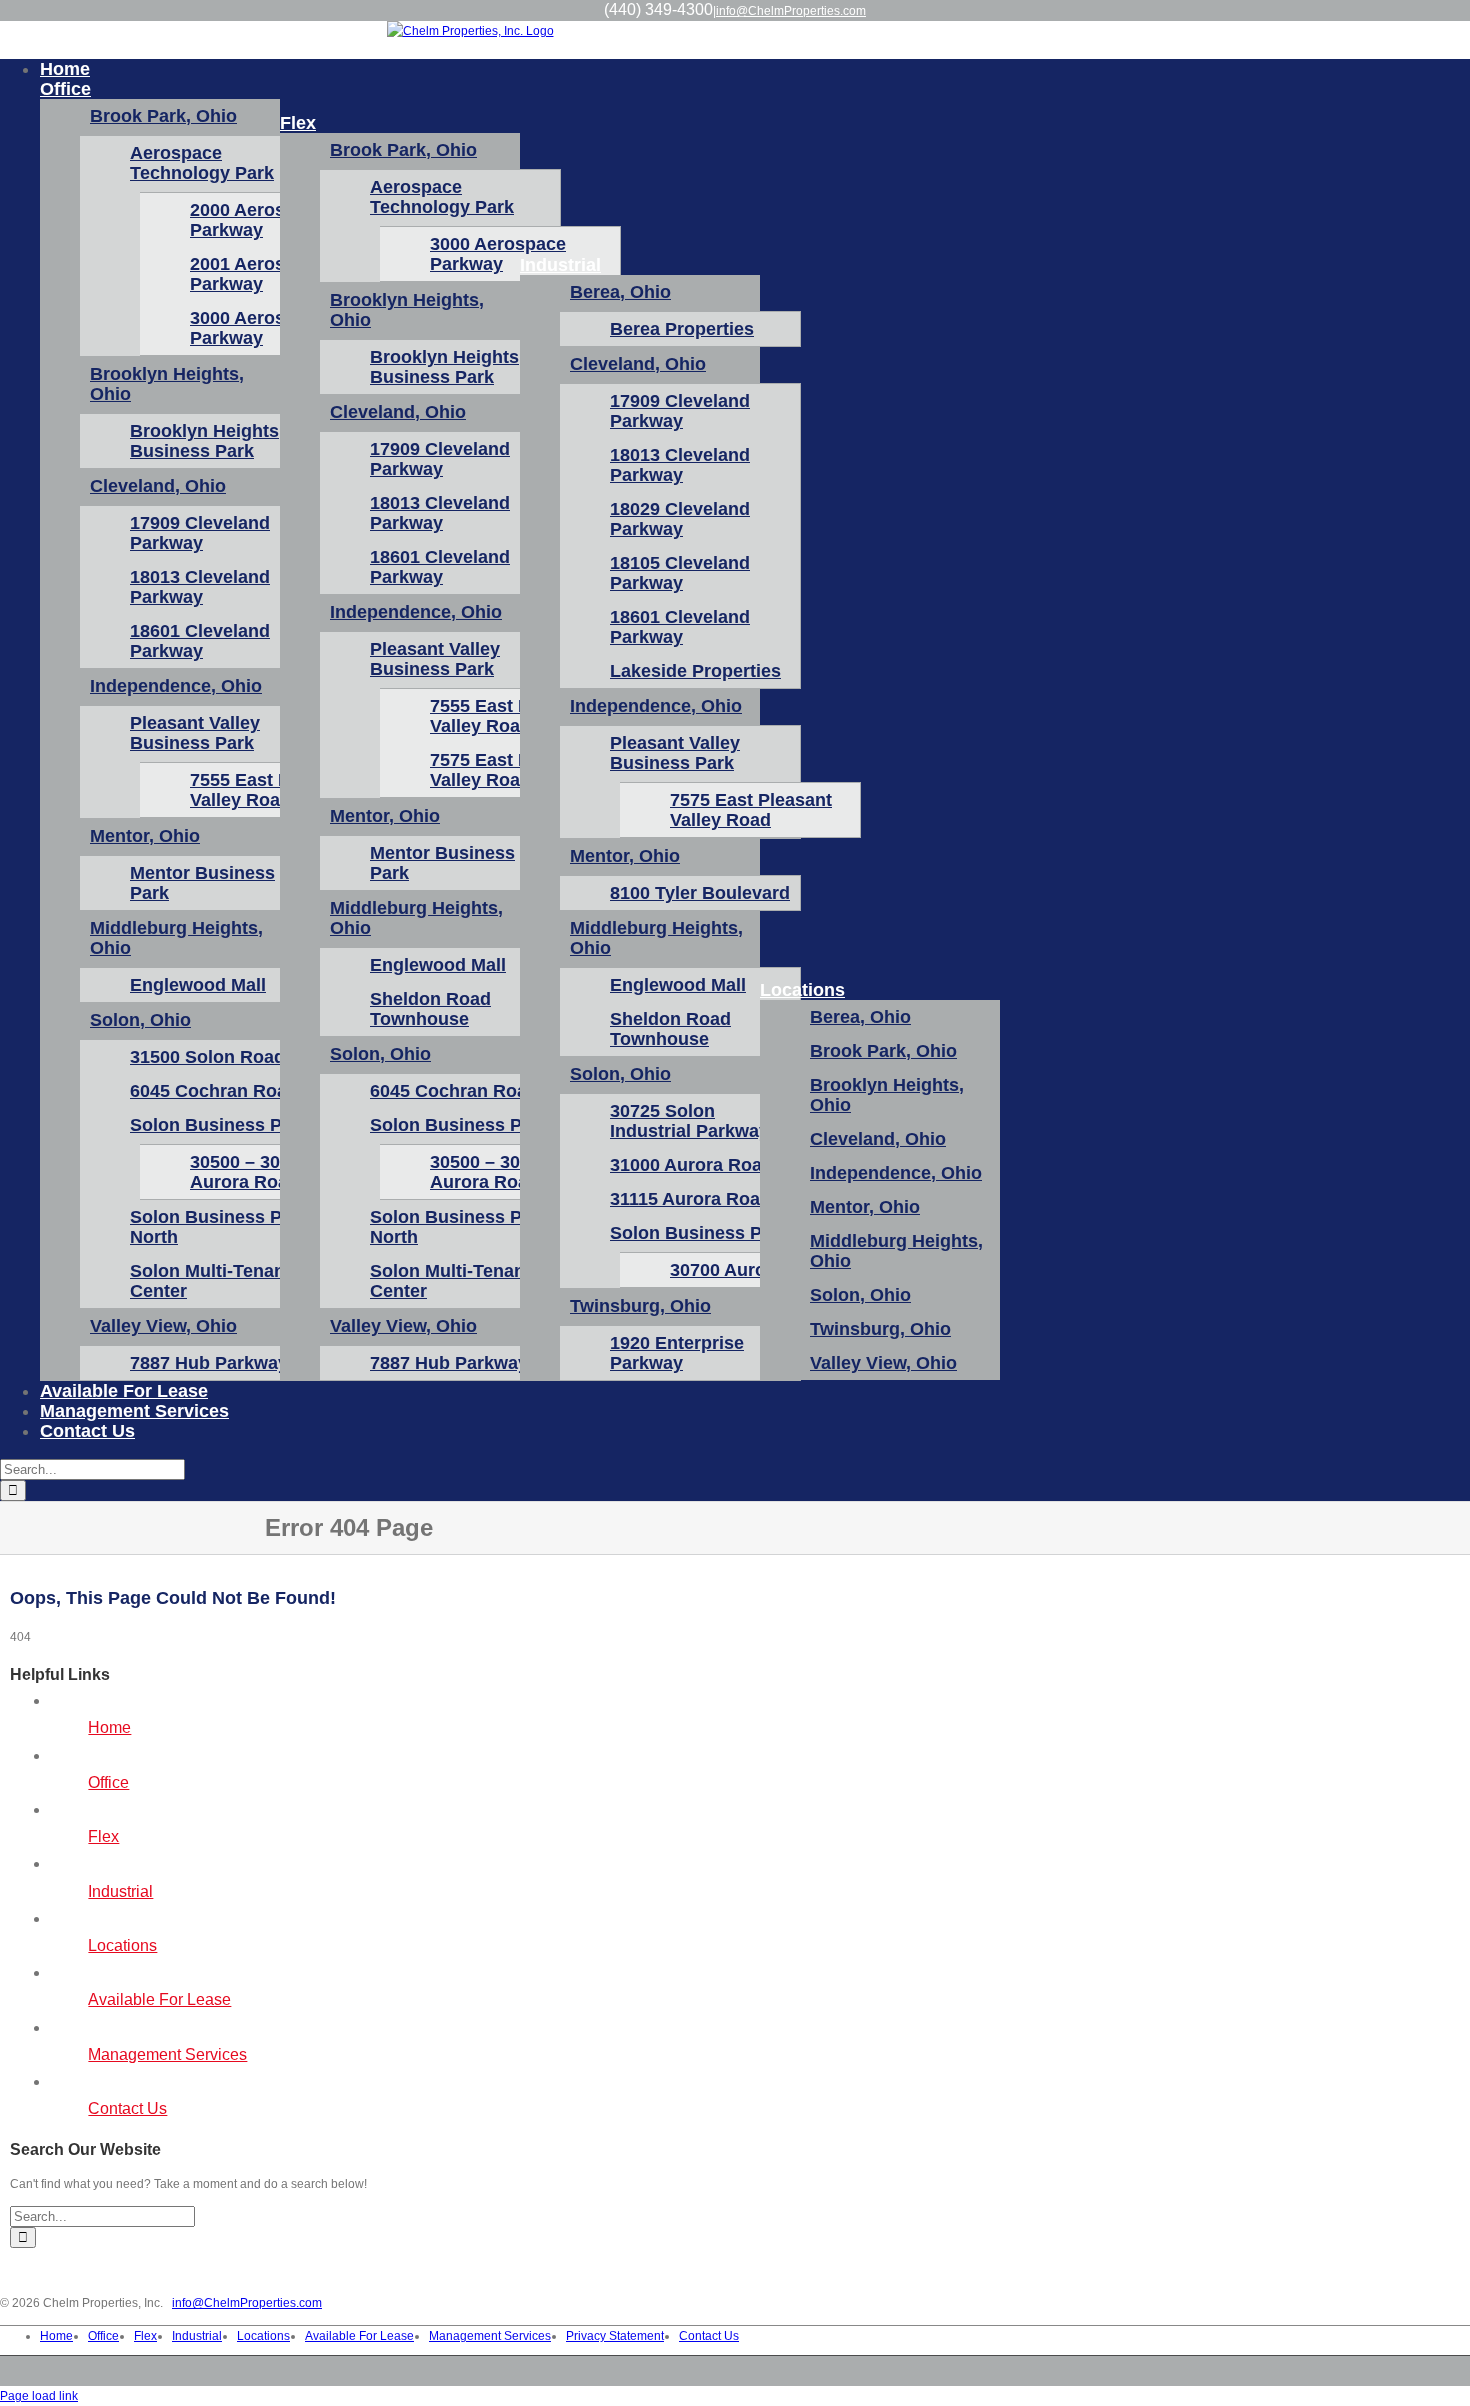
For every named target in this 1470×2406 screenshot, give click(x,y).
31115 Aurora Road (690, 1199)
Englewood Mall (198, 985)
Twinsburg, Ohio (640, 1306)
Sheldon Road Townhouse (430, 1009)
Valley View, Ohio (163, 1326)
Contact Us (127, 2108)
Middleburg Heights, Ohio (176, 938)
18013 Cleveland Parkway (200, 587)
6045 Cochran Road (214, 1091)
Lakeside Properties (695, 671)
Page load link (39, 2396)
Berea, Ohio (620, 292)
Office (108, 1782)
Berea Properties (682, 329)
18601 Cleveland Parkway (200, 641)
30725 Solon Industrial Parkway (689, 1121)
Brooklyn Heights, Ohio (167, 384)
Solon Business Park (219, 1125)
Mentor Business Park (202, 883)
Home (109, 1727)
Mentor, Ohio (145, 836)
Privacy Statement (615, 2336)
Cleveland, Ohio (158, 486)
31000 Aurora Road (691, 1165)
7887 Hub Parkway (209, 1363)
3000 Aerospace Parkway (498, 254)
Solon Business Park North (219, 1227)
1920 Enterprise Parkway (677, 1353)
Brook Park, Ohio (163, 116)
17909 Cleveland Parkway (200, 533)
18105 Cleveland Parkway (680, 573)
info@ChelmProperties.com (791, 11)
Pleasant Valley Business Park (195, 733)
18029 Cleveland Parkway (680, 519)
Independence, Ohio (176, 686)
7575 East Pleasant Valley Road (751, 810)
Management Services (167, 2054)
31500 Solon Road (207, 1057)
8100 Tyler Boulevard (700, 893)
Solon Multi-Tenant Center (210, 1281)
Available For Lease (159, 1999)
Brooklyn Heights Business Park (204, 441)
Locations (122, 1945)
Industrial (120, 1891)
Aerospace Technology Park (202, 163)
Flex (103, 1836)
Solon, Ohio (140, 1020)
